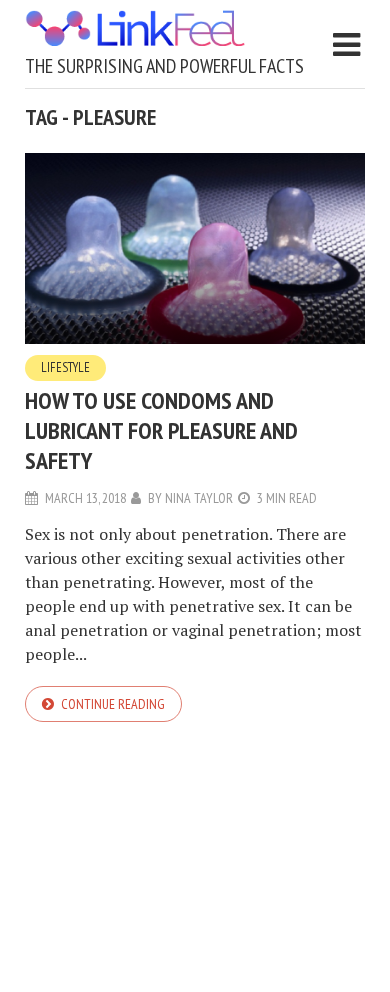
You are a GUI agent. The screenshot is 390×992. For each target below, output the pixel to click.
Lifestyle (65, 367)
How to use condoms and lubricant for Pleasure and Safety (161, 430)
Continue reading (113, 704)
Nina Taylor (199, 498)
